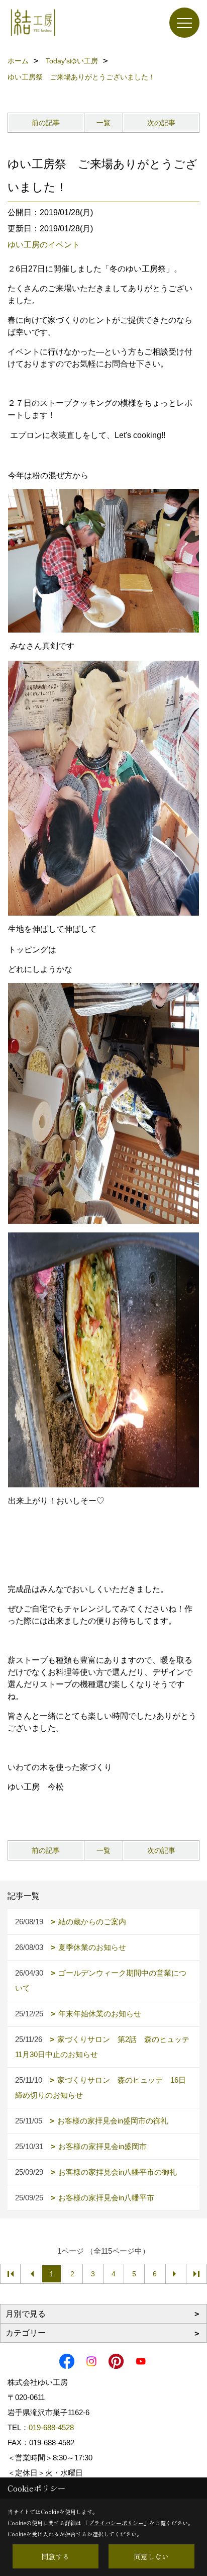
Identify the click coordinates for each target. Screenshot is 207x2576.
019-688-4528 (51, 2427)
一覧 (103, 123)
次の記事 (161, 123)
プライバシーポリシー (116, 2523)
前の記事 (46, 123)
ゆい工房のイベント (44, 245)
